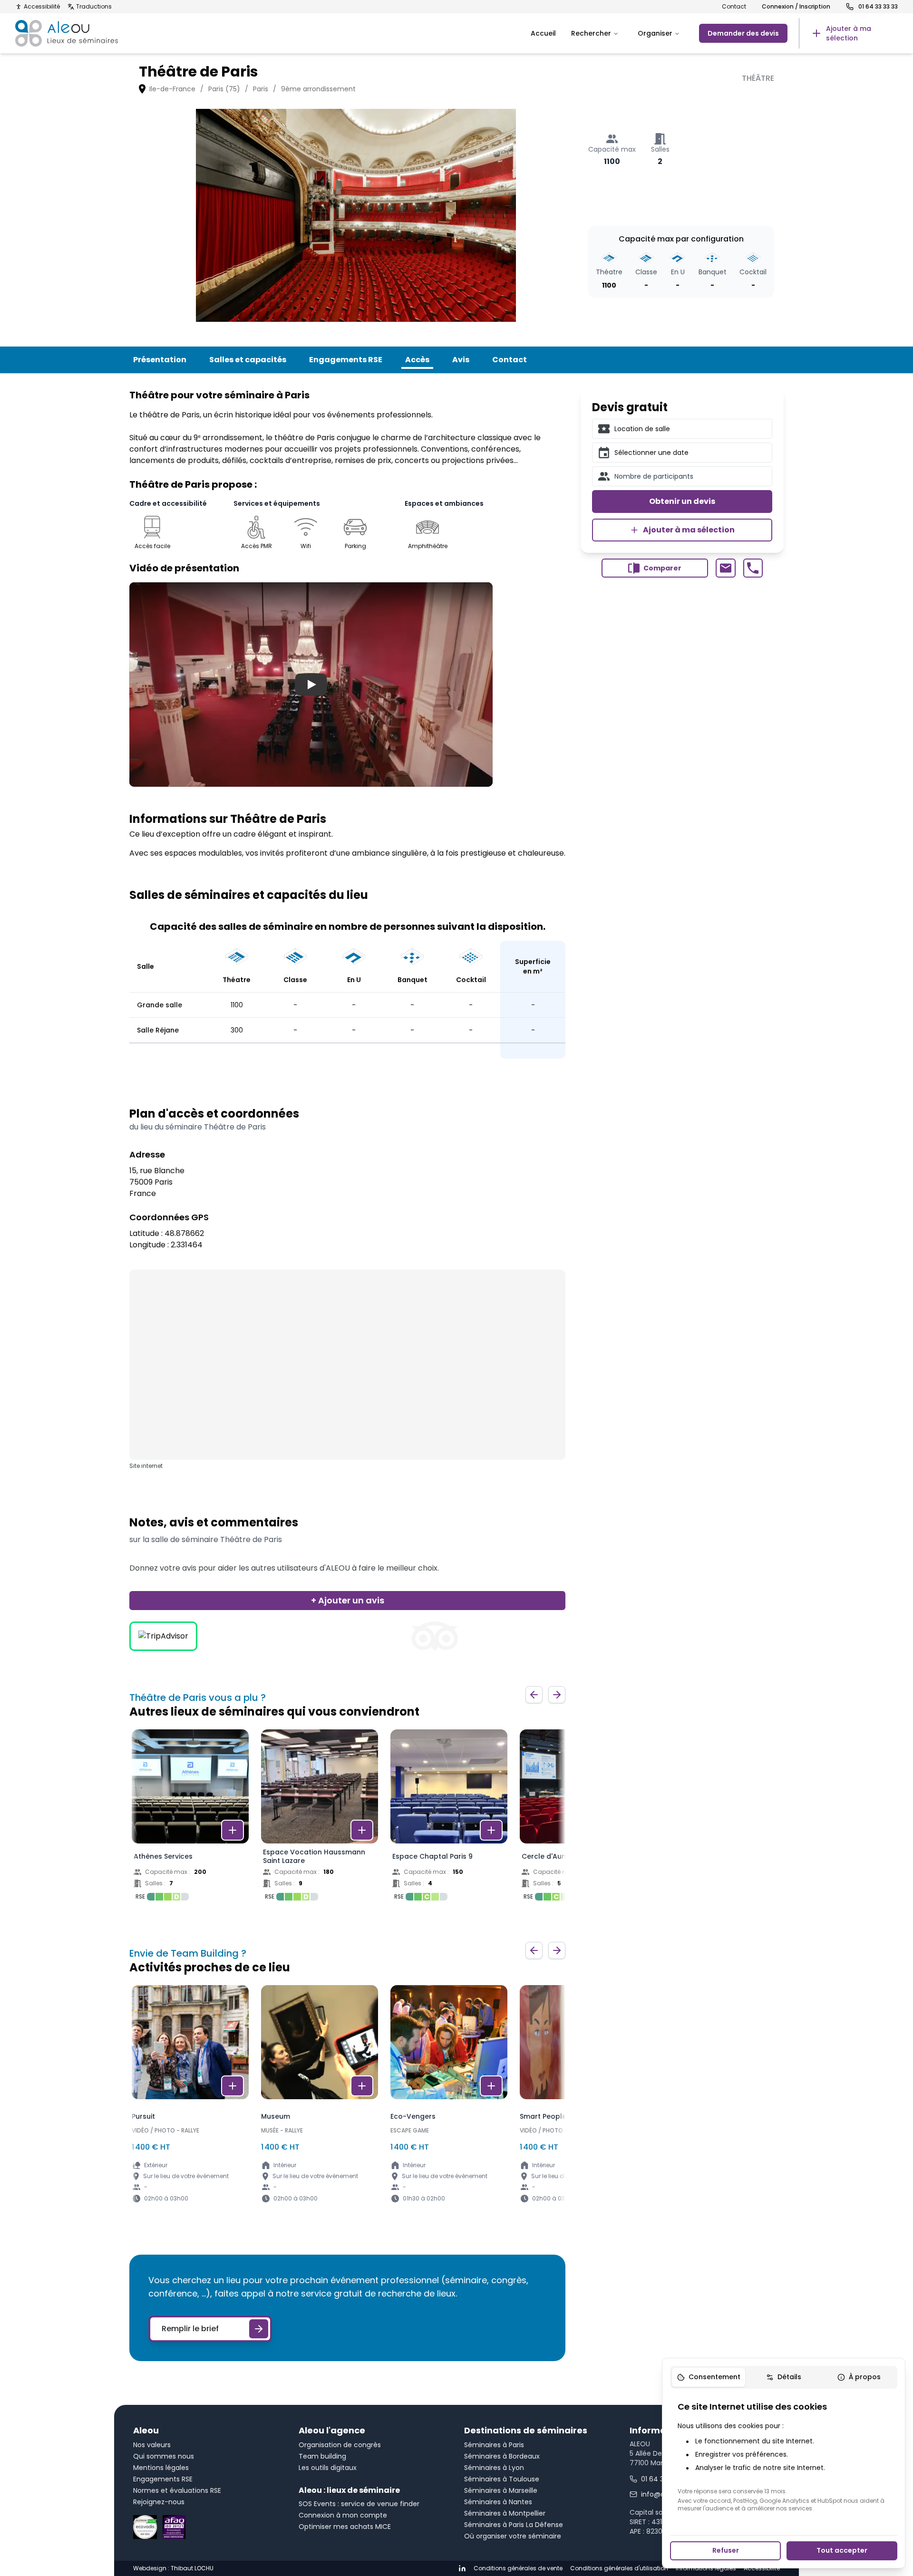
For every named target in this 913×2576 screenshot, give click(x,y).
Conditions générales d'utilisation (619, 2568)
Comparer (662, 568)
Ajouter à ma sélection (689, 530)
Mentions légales (161, 2468)
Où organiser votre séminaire (513, 2536)
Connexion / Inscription (796, 7)
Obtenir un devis (682, 501)
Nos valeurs (152, 2445)
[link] (848, 33)
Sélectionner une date (651, 453)
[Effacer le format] (761, 429)
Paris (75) (224, 89)
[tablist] (784, 2377)
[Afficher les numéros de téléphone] (753, 568)
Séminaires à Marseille (501, 2490)
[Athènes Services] (190, 1818)
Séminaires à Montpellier (505, 2513)
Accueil (543, 33)
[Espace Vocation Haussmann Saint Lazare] (320, 1818)
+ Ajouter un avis (348, 1600)
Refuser (726, 2550)
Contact (734, 7)
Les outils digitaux (328, 2468)
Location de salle (642, 429)
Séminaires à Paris (494, 2445)
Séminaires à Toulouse (502, 2479)
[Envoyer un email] (725, 568)
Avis (461, 360)
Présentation (160, 360)
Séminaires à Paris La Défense (514, 2525)
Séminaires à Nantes (498, 2502)
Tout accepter (842, 2550)
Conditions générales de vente (518, 2568)
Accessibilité (42, 7)
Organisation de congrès (340, 2445)
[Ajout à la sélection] (233, 1830)
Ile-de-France (172, 89)
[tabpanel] (784, 2456)
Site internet (146, 1466)
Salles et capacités (248, 360)
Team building (322, 2456)
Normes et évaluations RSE (177, 2490)
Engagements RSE (346, 360)
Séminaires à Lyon (494, 2468)
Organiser (655, 33)
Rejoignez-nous (159, 2502)
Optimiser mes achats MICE (345, 2527)
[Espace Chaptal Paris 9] (449, 1818)
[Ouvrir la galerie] (356, 215)
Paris (261, 89)
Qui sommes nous (164, 2456)
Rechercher (591, 33)
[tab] (709, 2377)
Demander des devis (743, 33)
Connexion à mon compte (343, 2515)
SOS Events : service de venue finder (359, 2504)
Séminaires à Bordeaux (502, 2456)
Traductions (94, 7)
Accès (417, 360)
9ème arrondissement (318, 89)
